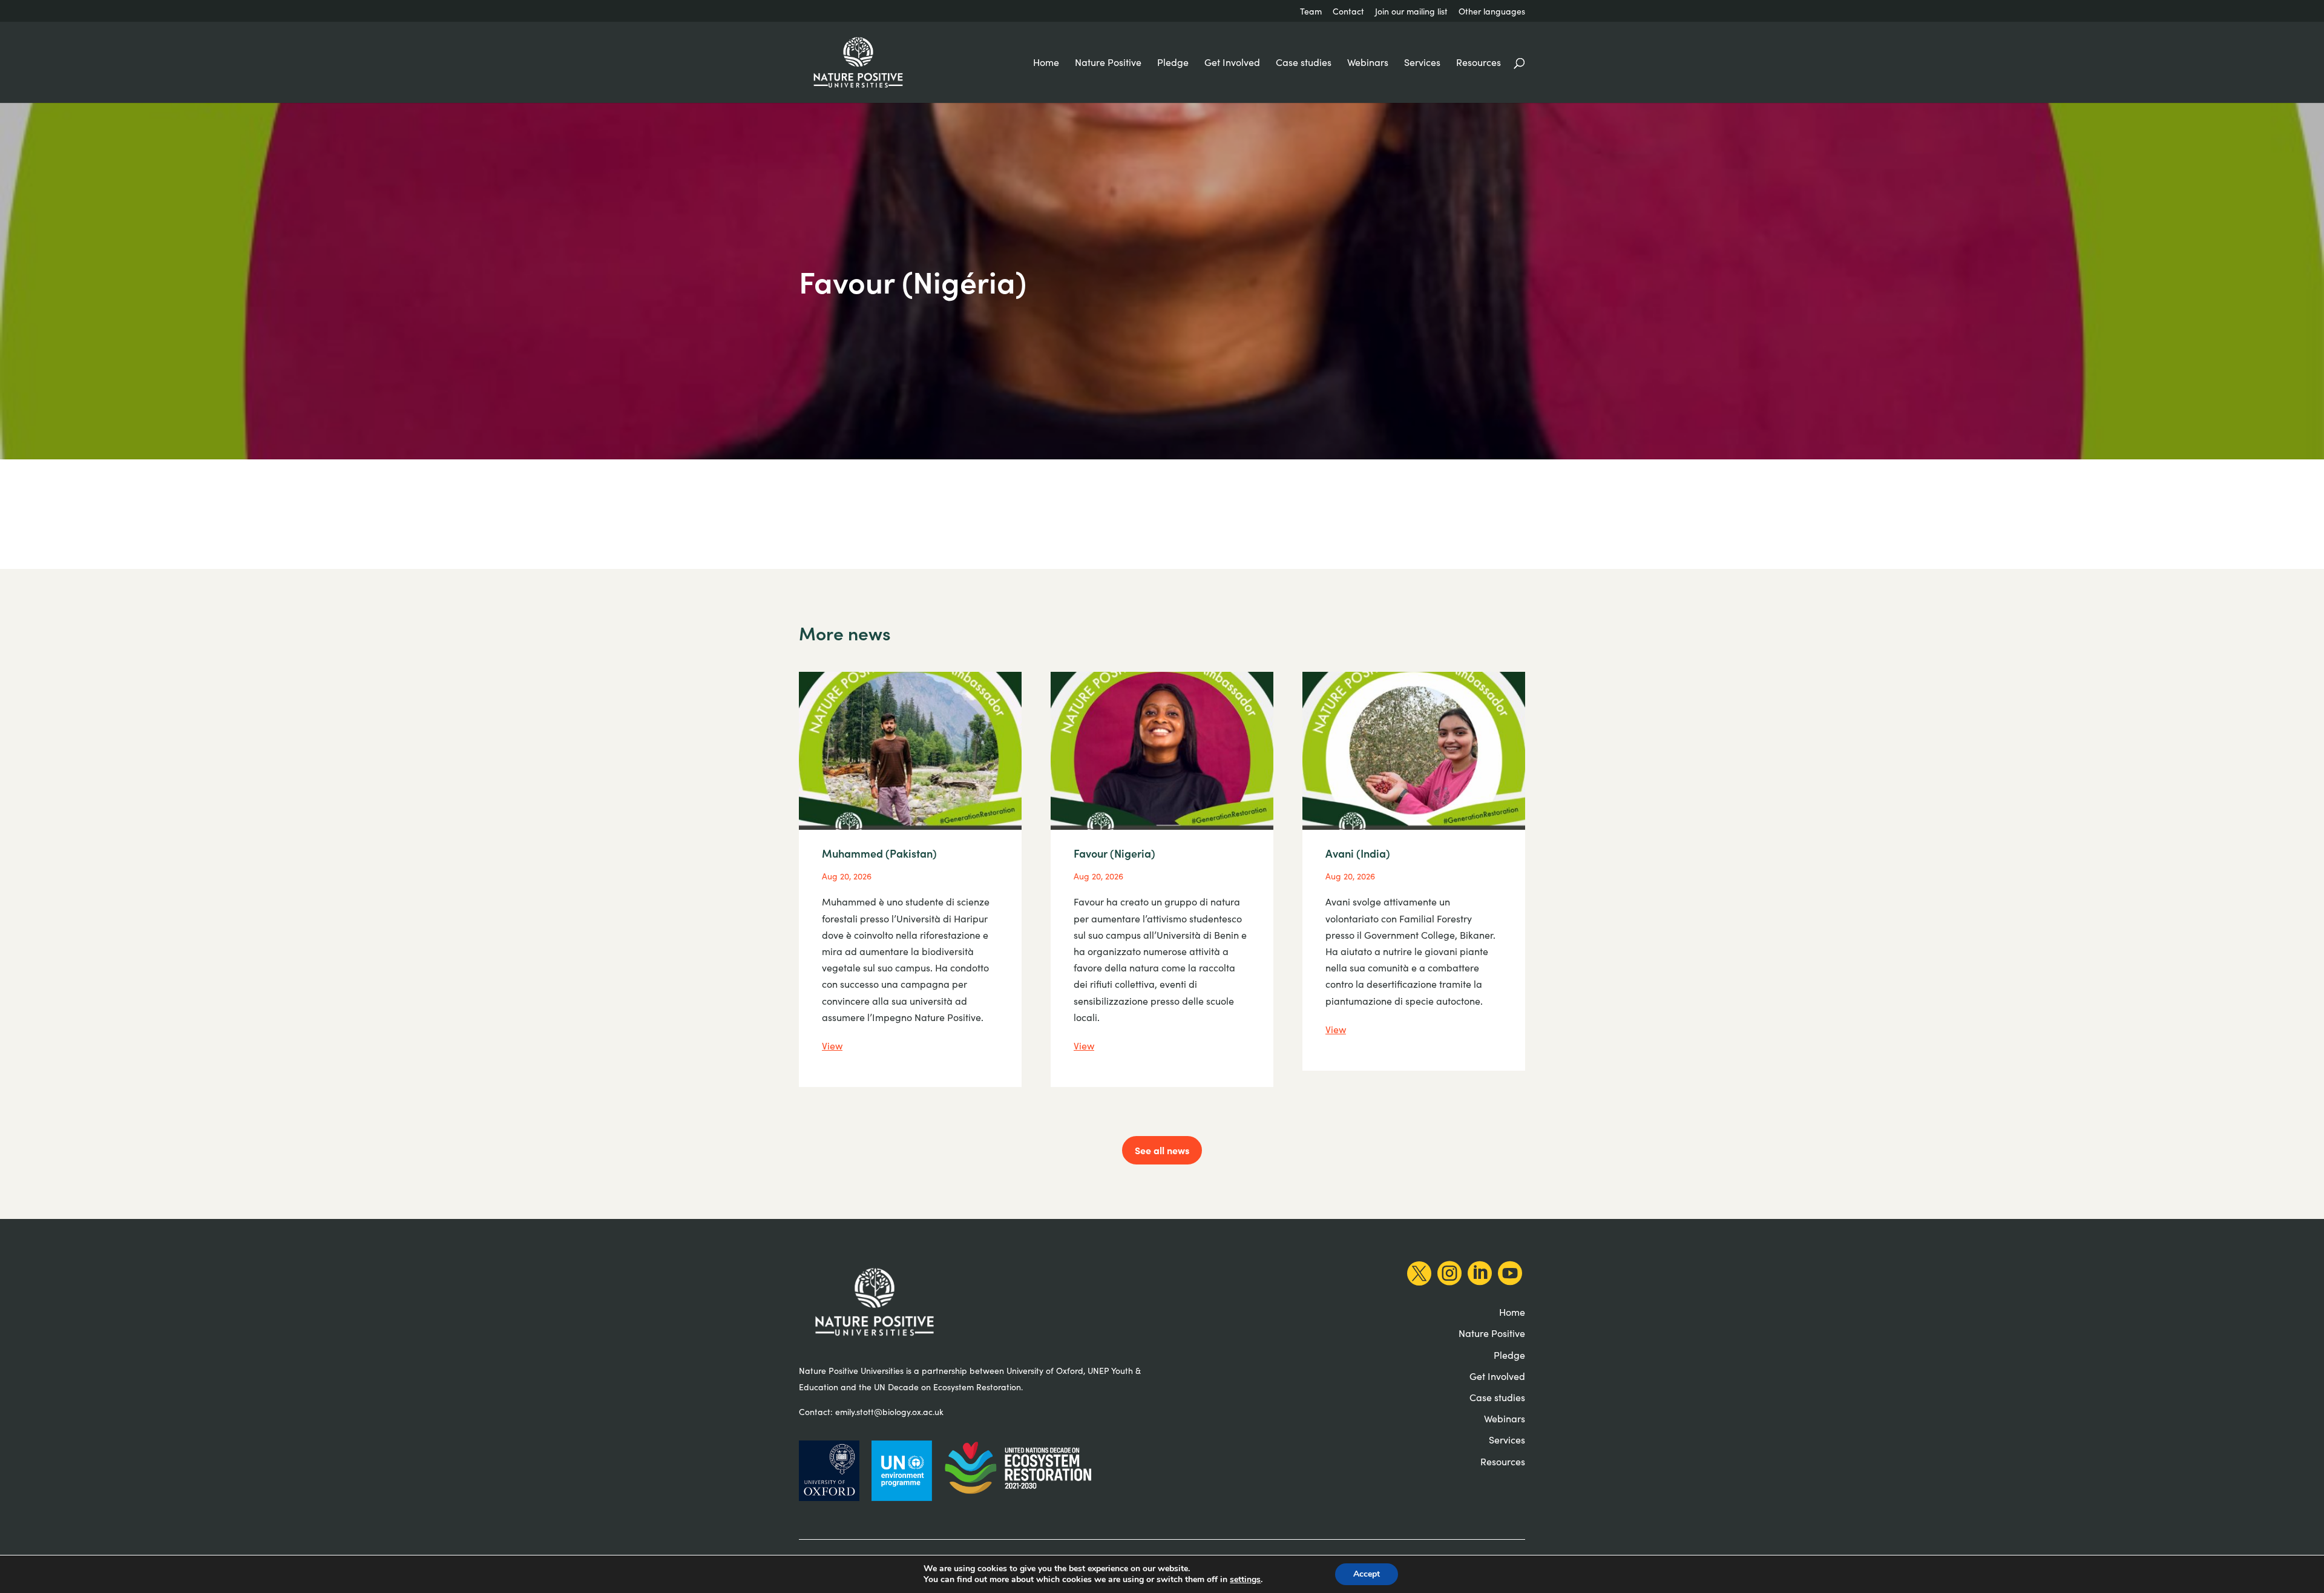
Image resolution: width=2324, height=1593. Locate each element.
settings (1245, 1580)
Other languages (1492, 12)
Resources (1479, 63)
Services (1422, 63)
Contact (1348, 12)
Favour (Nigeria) (1114, 853)
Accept (1367, 1574)
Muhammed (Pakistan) (879, 853)
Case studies (1304, 63)
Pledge (1173, 63)
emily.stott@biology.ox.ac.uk (889, 1412)
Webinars (1368, 63)
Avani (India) (1358, 853)
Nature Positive (1108, 63)
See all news (1162, 1150)
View (832, 1046)
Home (1046, 63)
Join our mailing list (1411, 12)
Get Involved (1232, 63)
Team (1311, 12)
